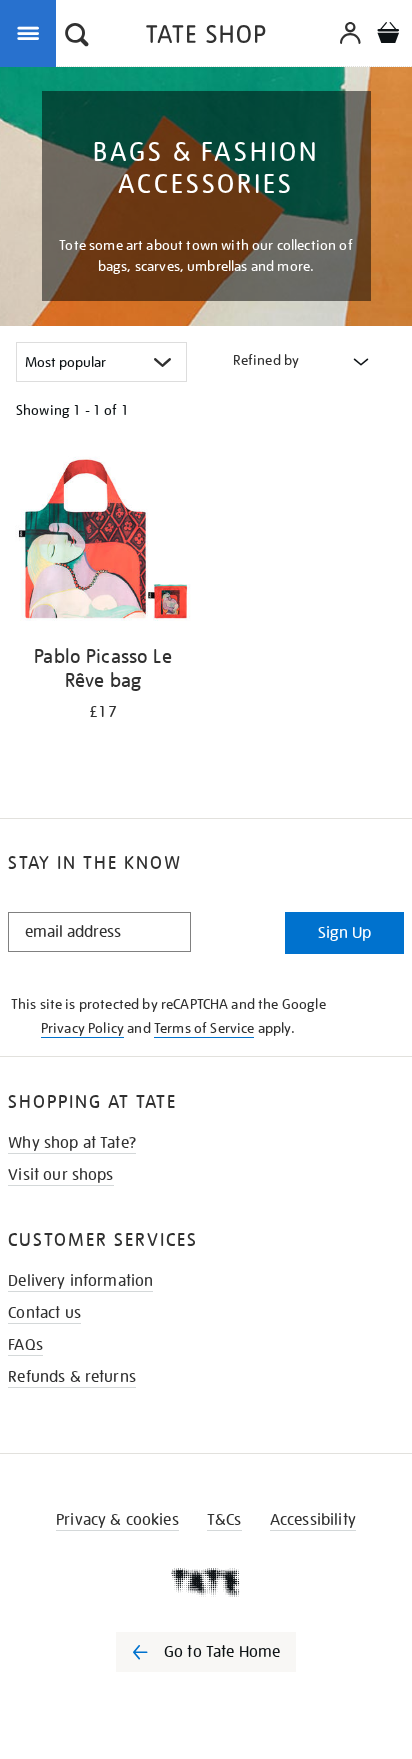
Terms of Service (204, 1028)
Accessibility (313, 1520)
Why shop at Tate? (72, 1143)
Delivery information (80, 1281)
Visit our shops (60, 1175)
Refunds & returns (72, 1377)
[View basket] (388, 35)
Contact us (44, 1313)
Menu (32, 32)
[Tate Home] (206, 1582)
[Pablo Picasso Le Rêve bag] (103, 542)
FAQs (25, 1345)
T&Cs (224, 1520)
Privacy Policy (82, 1028)
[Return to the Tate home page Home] (206, 37)
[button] (77, 37)
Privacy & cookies (117, 1520)
